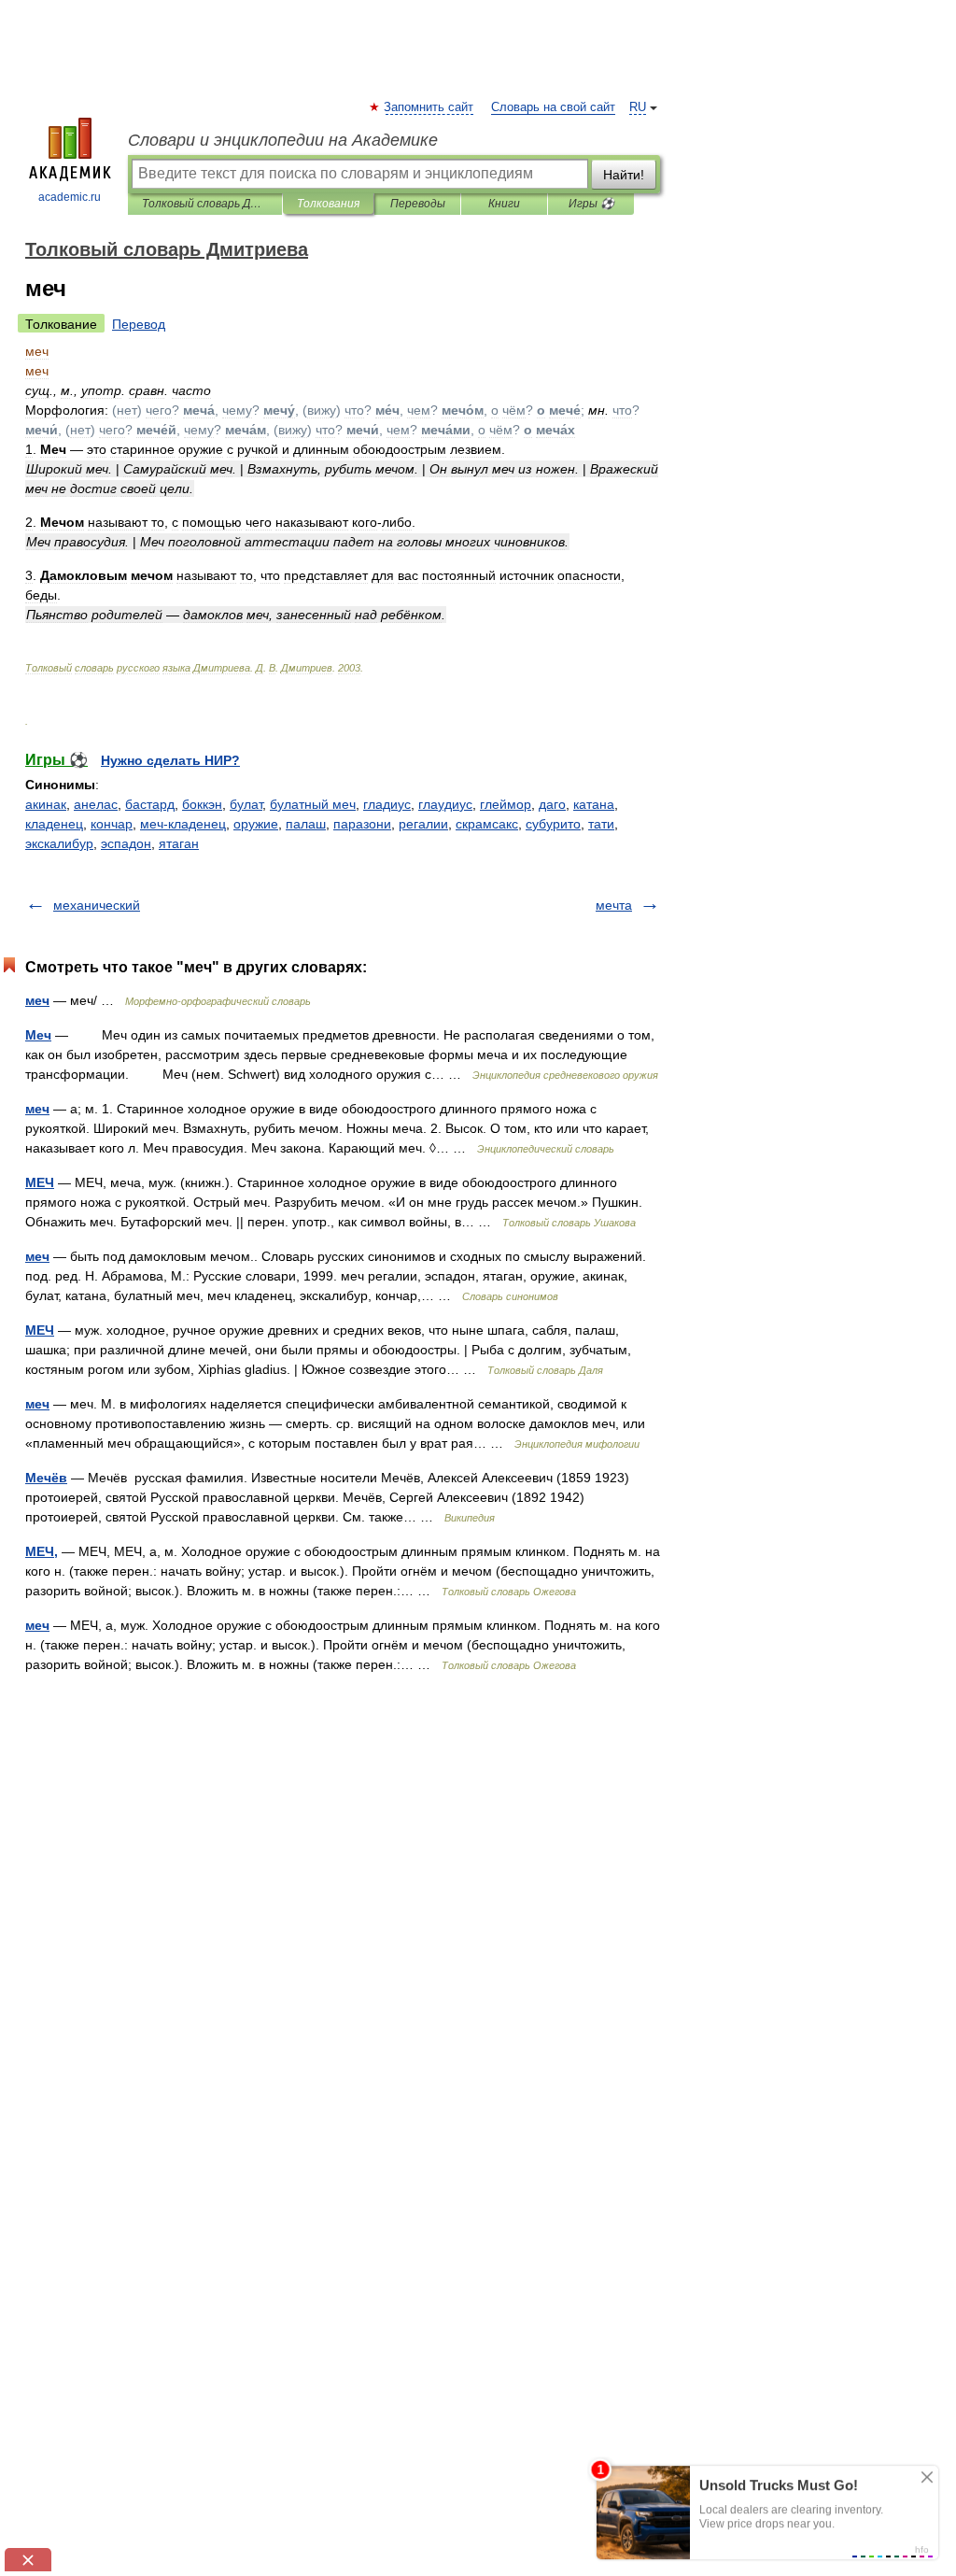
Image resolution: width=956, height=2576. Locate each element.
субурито (553, 824)
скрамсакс (487, 824)
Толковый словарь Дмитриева (205, 204)
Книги (504, 204)
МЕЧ (40, 1182)
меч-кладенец (183, 824)
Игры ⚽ (591, 204)
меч (37, 1000)
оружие (256, 824)
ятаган (179, 843)
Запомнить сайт (429, 107)
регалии (423, 824)
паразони (362, 824)
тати (601, 824)
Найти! (624, 175)
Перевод (139, 324)
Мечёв (46, 1478)
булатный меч (313, 804)
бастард (150, 804)
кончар (112, 824)
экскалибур (59, 843)
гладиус (387, 804)
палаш (306, 824)
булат (246, 804)
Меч (38, 1035)
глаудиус (445, 804)
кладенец (54, 824)
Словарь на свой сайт (553, 107)
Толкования (328, 204)
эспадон (126, 843)
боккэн (202, 804)
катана (594, 804)
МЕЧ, (42, 1551)
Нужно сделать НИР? (170, 760)
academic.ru (70, 197)
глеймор (506, 804)
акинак (46, 804)
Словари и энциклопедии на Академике (283, 140)
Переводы (418, 204)
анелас (96, 804)
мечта (614, 905)
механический (97, 905)
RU (638, 107)
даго (552, 804)
